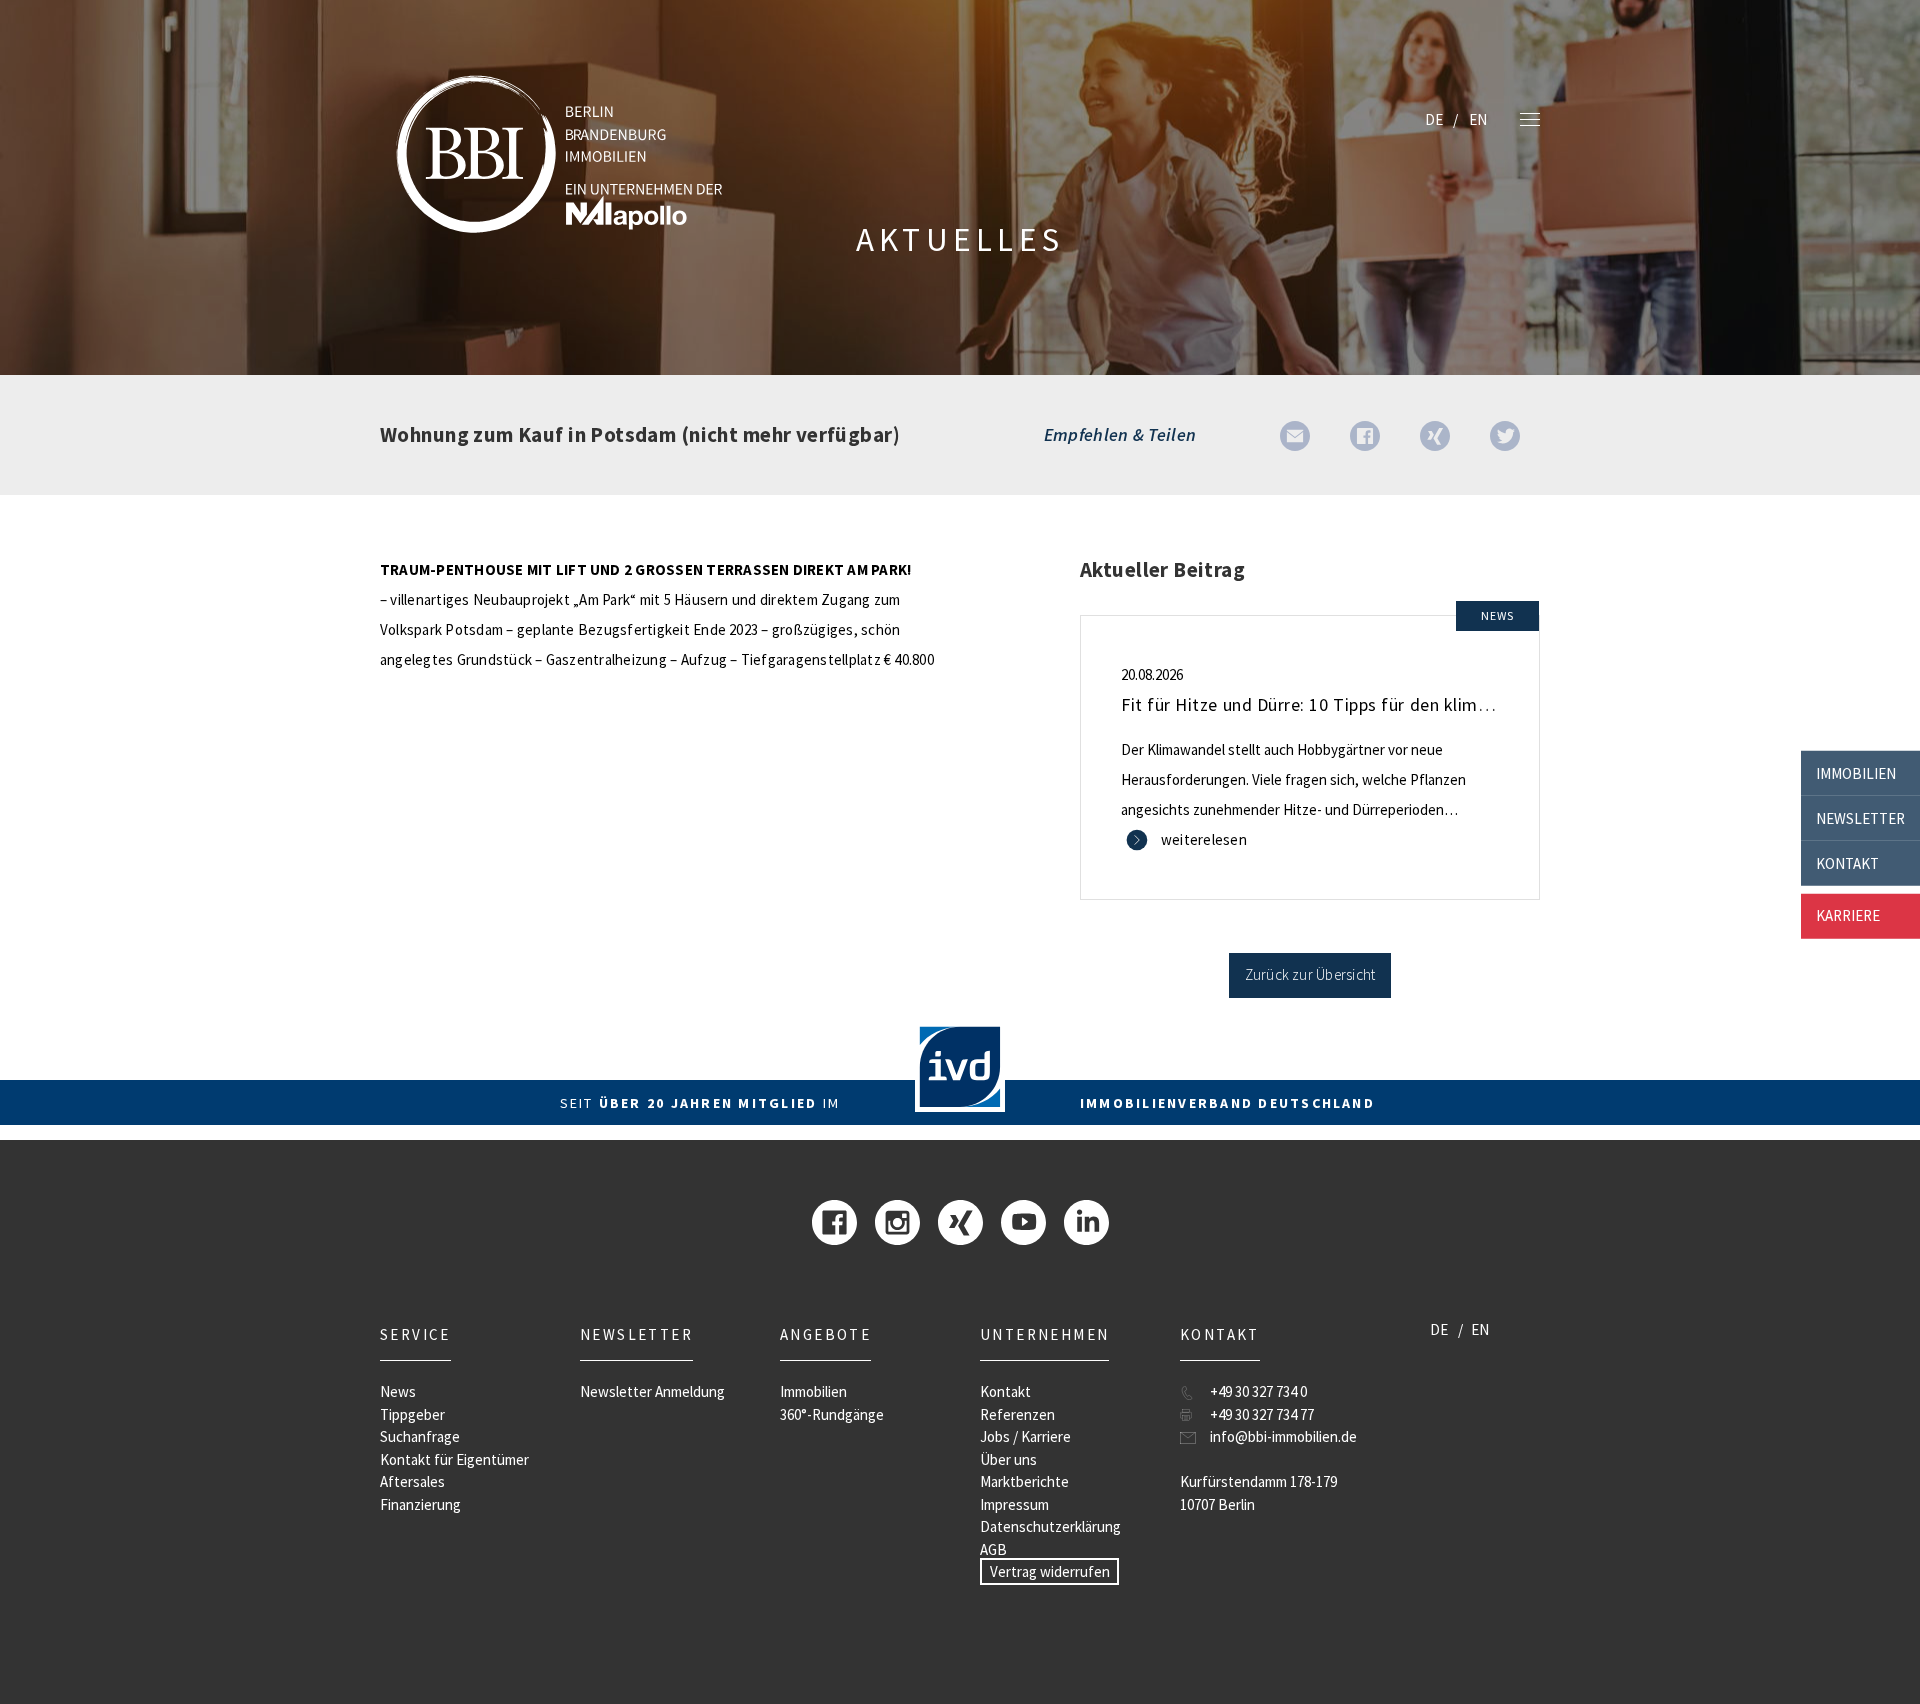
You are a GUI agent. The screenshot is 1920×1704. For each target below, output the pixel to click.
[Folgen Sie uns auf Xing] (960, 1220)
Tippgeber (412, 1414)
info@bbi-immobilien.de (1283, 1436)
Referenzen (1017, 1414)
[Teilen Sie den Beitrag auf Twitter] (1505, 434)
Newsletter (1860, 817)
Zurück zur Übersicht (1310, 974)
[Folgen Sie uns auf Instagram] (897, 1220)
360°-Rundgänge (832, 1414)
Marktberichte (1024, 1481)
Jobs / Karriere (1025, 1436)
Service (415, 1334)
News (398, 1391)
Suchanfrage (420, 1436)
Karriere (1848, 915)
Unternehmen (1044, 1334)
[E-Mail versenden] (1295, 434)
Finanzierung (420, 1504)
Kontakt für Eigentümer (454, 1459)
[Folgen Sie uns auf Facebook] (834, 1220)
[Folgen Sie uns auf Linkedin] (1086, 1220)
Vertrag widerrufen (1050, 1571)
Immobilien (1856, 772)
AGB (993, 1549)
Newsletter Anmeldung (652, 1391)
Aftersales (412, 1481)
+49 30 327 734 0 (1258, 1391)
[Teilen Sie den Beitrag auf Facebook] (1365, 434)
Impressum (1014, 1504)
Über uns (1008, 1459)
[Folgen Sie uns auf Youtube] (1023, 1220)
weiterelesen (1204, 839)
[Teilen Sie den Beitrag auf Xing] (1435, 434)
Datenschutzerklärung (1050, 1526)
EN (1478, 119)
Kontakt (1847, 862)
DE (1434, 119)
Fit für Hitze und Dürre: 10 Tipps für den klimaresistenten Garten (1379, 704)
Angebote (825, 1334)
